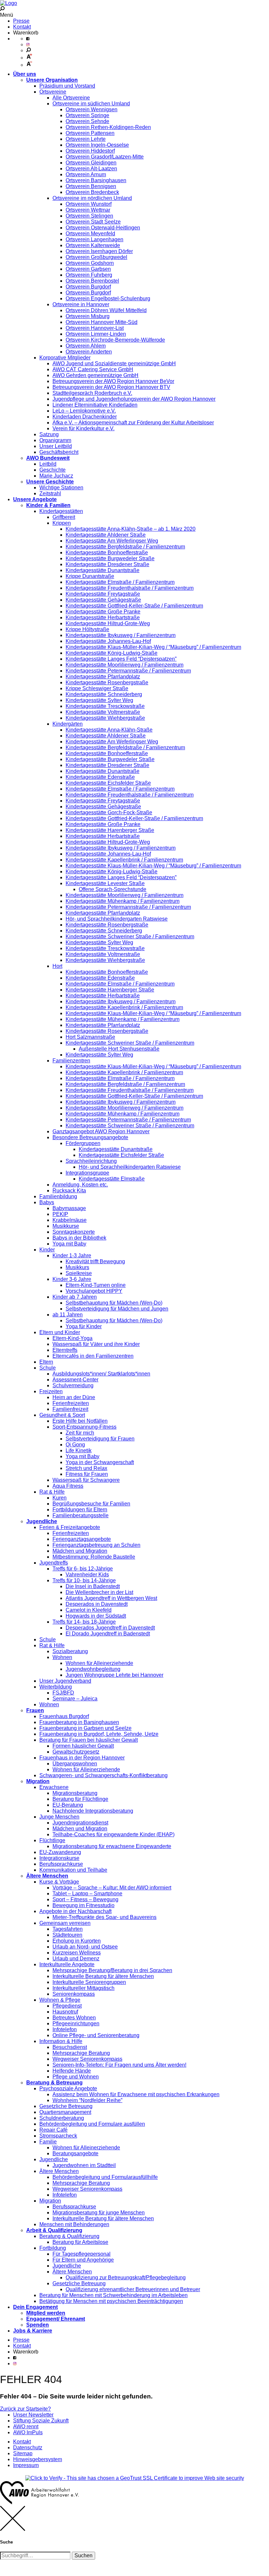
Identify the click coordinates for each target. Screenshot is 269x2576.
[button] (83, 2556)
